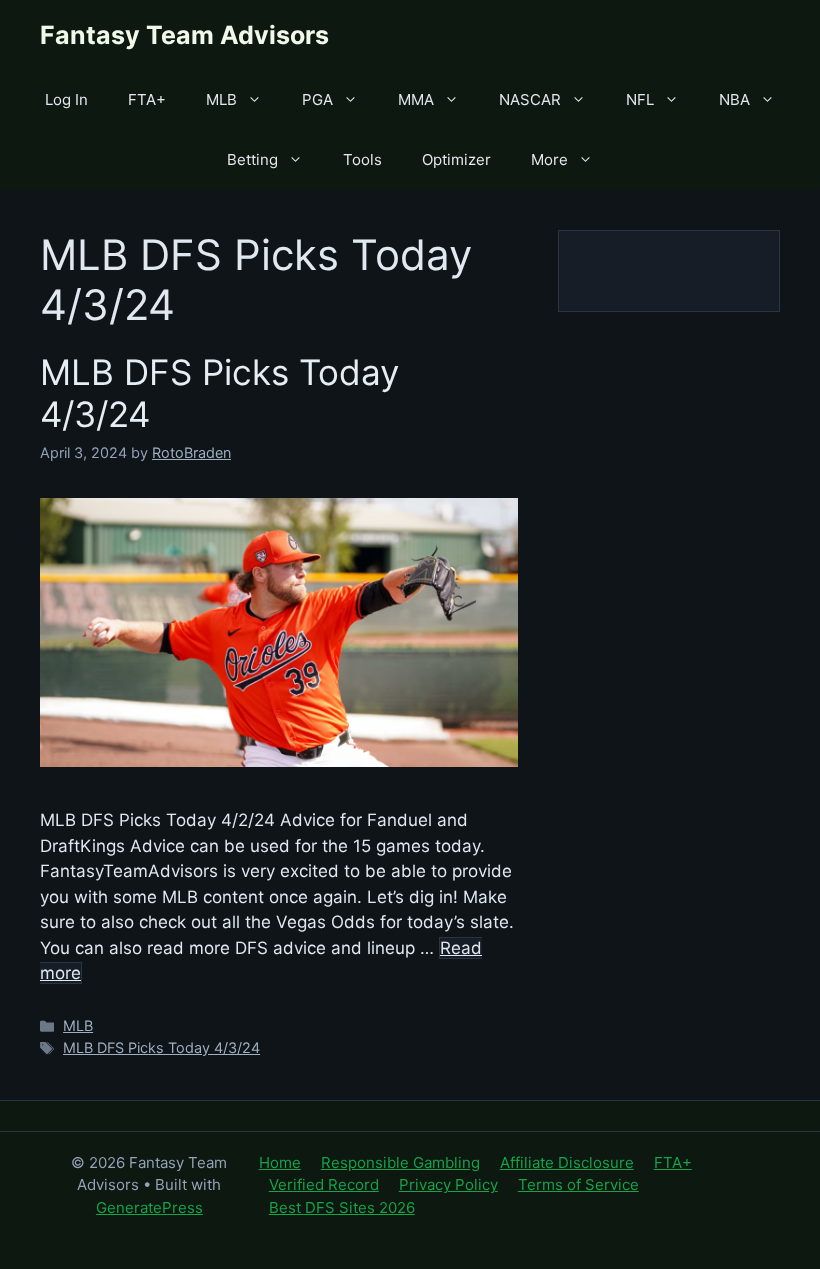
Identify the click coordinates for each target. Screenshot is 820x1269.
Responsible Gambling (400, 1162)
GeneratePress (149, 1207)
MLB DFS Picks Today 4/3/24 (161, 1047)
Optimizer (456, 159)
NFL (640, 99)
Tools (362, 159)
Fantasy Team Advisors (184, 35)
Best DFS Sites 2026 (342, 1207)
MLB (221, 99)
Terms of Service (578, 1184)
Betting (252, 159)
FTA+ (147, 99)
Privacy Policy (448, 1184)
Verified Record (324, 1184)
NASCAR (530, 99)
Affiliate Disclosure (567, 1162)
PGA (317, 99)
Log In (66, 99)
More (549, 159)
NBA (734, 99)
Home (280, 1162)
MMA (416, 99)
